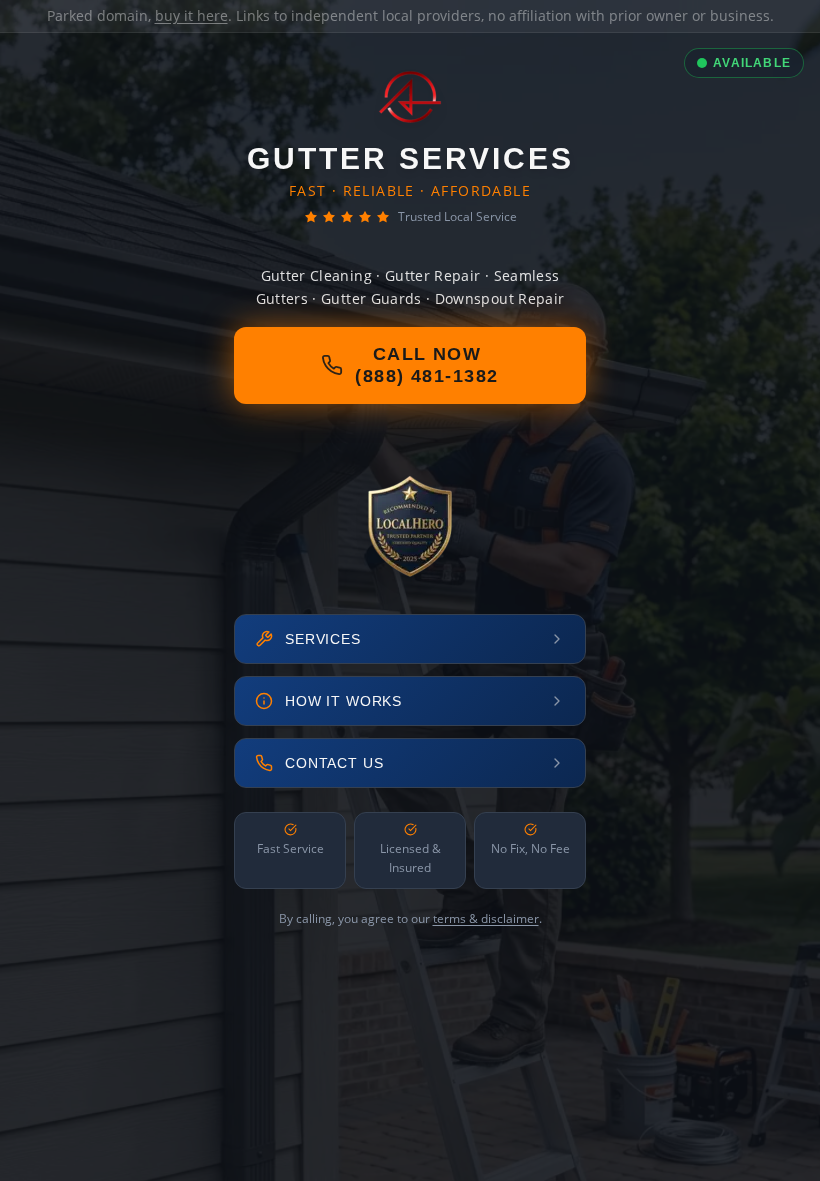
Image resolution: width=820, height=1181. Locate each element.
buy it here (191, 15)
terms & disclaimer (486, 918)
